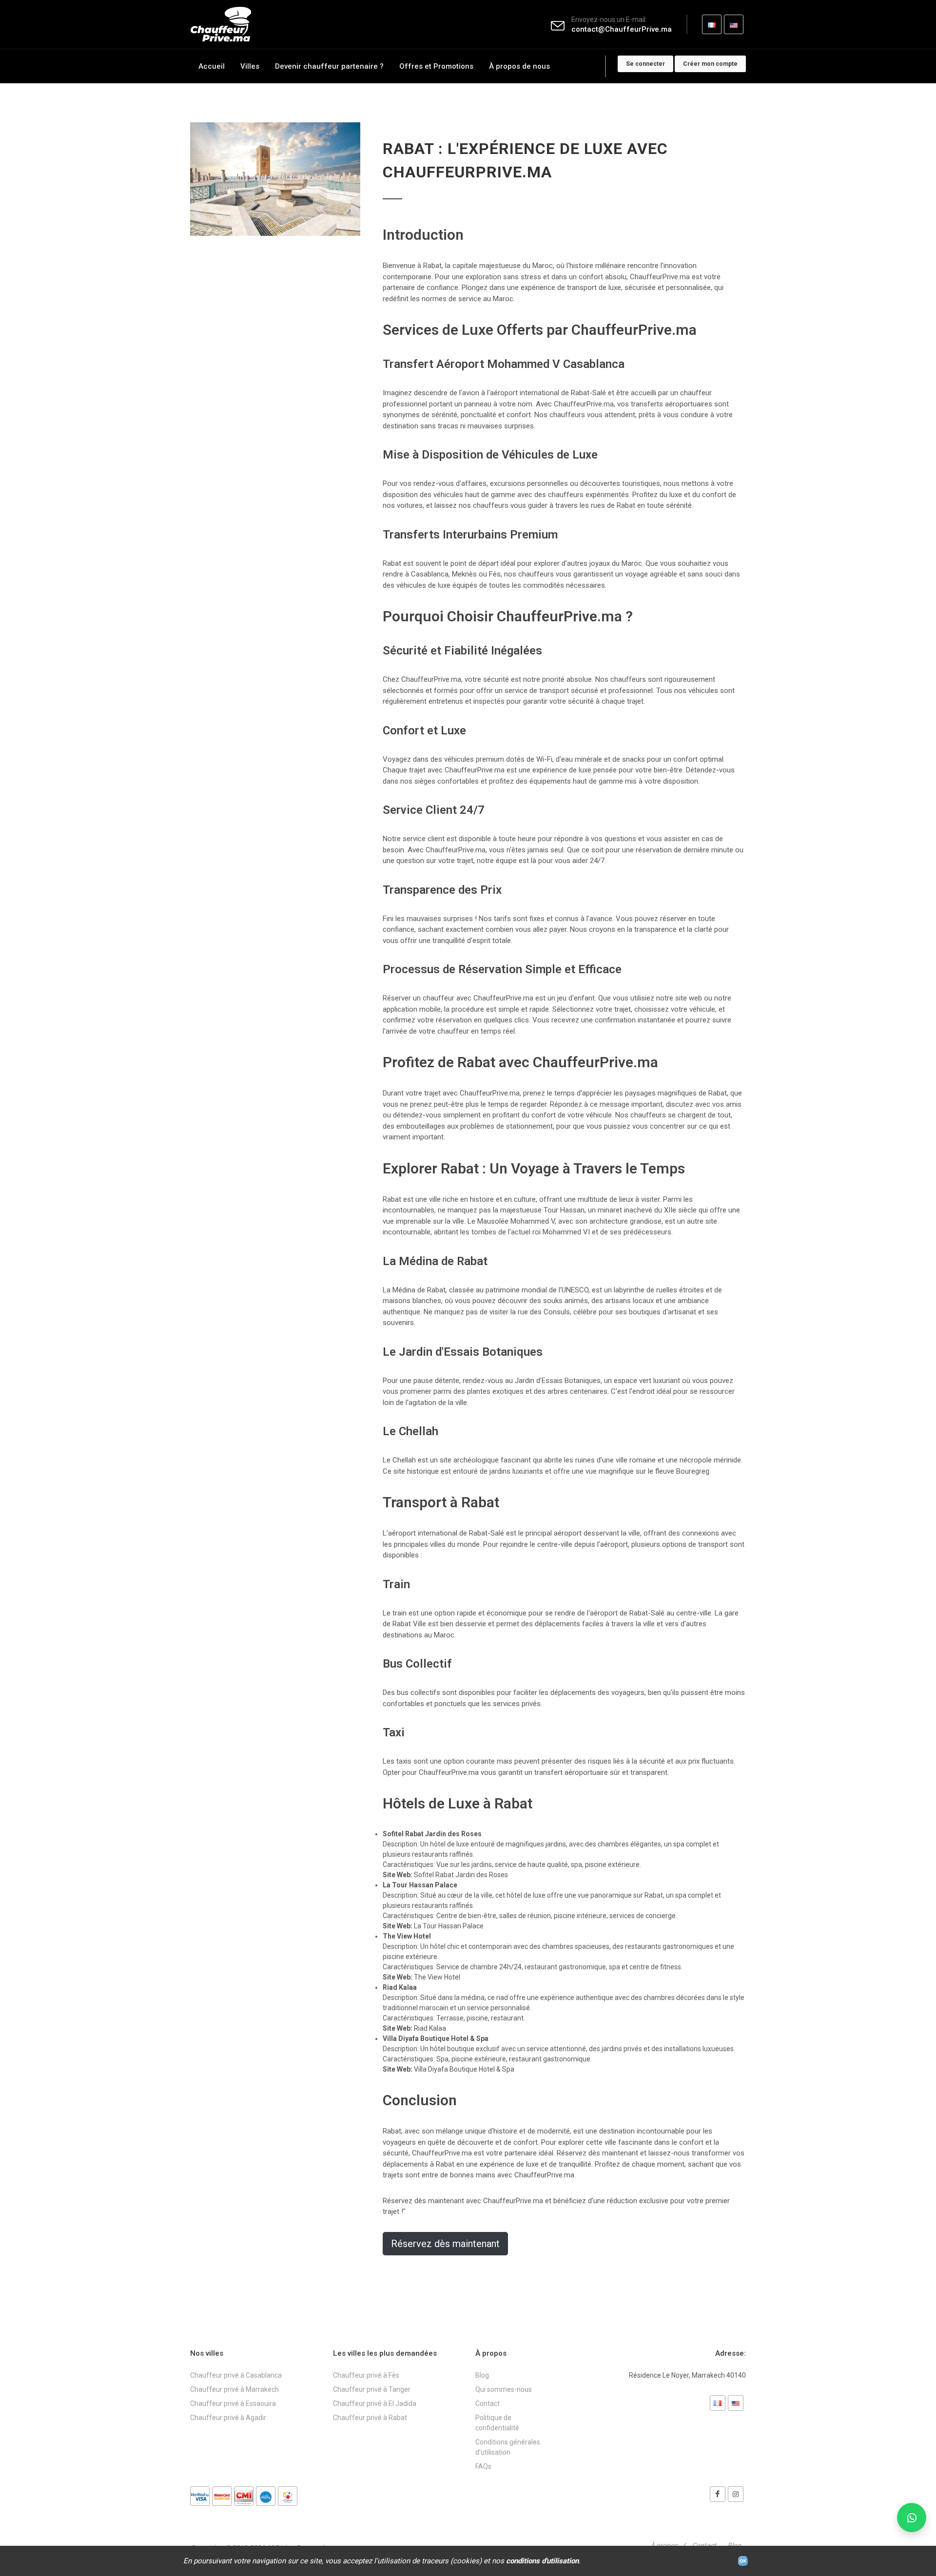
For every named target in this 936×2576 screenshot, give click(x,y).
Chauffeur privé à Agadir (228, 2418)
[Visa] (200, 2496)
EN (734, 24)
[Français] (718, 2403)
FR (712, 24)
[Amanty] (266, 2496)
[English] (736, 2403)
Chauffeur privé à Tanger (372, 2389)
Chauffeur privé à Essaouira (233, 2403)
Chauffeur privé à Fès (366, 2375)
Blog (482, 2375)
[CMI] (244, 2496)
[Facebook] (718, 2494)
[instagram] (736, 2494)
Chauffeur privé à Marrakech (234, 2389)
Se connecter (645, 64)
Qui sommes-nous (504, 2389)
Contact (487, 2403)
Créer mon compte (710, 64)
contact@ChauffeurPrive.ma (622, 29)
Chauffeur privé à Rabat (370, 2418)
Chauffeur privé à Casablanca (236, 2375)
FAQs (483, 2466)
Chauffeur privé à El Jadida (375, 2403)
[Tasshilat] (288, 2496)
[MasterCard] (222, 2496)
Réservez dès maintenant (445, 2244)
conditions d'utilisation (542, 2561)
